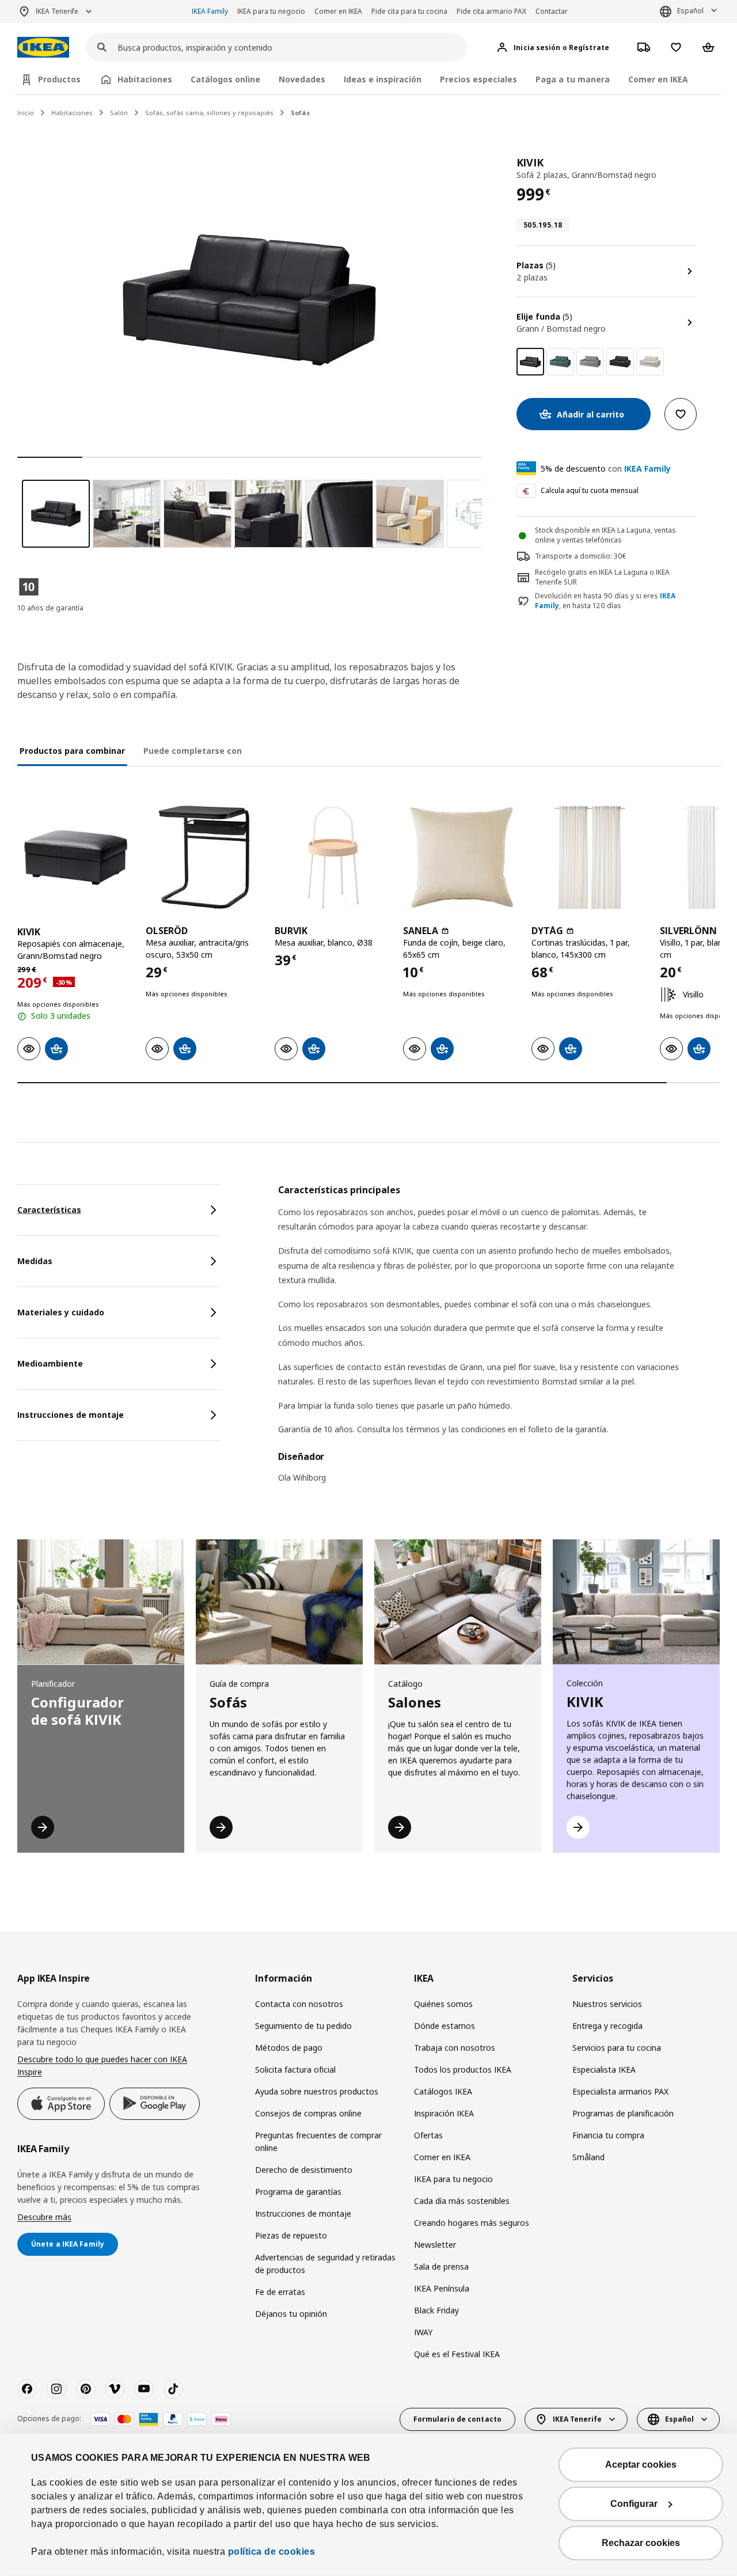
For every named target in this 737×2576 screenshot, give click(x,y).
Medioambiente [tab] (50, 1363)
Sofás (300, 113)
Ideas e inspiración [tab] (383, 79)
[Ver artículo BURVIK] (333, 857)
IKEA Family (210, 11)
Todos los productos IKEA (463, 2069)
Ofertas (428, 2135)
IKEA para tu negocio (271, 11)
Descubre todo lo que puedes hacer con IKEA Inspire (102, 2065)
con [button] (606, 468)
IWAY (423, 2332)
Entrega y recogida (607, 2026)
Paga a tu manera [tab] (573, 79)
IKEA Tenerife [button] (57, 11)
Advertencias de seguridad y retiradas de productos (325, 2264)
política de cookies (272, 2552)
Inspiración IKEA (444, 2113)
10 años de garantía (50, 608)
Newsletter (435, 2245)
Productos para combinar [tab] (72, 751)
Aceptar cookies (641, 2465)
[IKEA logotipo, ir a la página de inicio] (43, 48)
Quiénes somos (443, 2004)
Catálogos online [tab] (225, 79)
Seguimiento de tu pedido (303, 2026)
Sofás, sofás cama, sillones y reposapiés (209, 113)
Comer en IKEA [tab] (658, 79)
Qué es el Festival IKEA (457, 2354)
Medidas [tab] (35, 1261)
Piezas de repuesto (291, 2235)
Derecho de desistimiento (304, 2170)
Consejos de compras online (308, 2113)
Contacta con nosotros (299, 2004)
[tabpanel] (499, 1341)
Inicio (26, 113)
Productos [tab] (59, 79)
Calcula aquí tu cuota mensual (590, 490)
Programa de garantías (298, 2192)
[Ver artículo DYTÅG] (590, 857)
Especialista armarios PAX (620, 2091)
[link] (560, 362)
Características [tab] (49, 1210)
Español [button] (690, 11)
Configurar (634, 2504)
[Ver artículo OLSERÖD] (204, 857)
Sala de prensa (441, 2266)
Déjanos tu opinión (291, 2314)
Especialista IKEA (604, 2069)
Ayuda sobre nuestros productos (317, 2091)
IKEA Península (442, 2288)
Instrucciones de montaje (303, 2213)
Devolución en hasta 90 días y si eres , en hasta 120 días (605, 601)
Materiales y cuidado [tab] (61, 1312)
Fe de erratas (280, 2292)
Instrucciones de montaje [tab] (71, 1415)
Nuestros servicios (607, 2004)
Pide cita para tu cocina (409, 11)
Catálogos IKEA (443, 2091)
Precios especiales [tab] (478, 79)
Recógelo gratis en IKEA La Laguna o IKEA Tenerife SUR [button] (602, 577)
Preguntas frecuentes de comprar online (318, 2141)
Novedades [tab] (302, 79)
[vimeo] (115, 2389)
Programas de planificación (623, 2113)
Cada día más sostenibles (462, 2201)
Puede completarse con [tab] (193, 751)
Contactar (552, 11)
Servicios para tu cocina (617, 2048)
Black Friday (436, 2310)
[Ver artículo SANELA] (461, 857)
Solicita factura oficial (295, 2069)
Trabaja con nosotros (455, 2048)
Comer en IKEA (338, 11)
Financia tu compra (608, 2135)
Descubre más (44, 2217)
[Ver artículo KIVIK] (76, 857)
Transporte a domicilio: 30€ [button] (581, 556)
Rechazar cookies (641, 2543)
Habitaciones (72, 113)
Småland (588, 2157)
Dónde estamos (445, 2026)
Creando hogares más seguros (472, 2223)
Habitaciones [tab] (145, 79)
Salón (119, 113)
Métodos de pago (289, 2048)
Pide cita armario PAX (491, 11)
